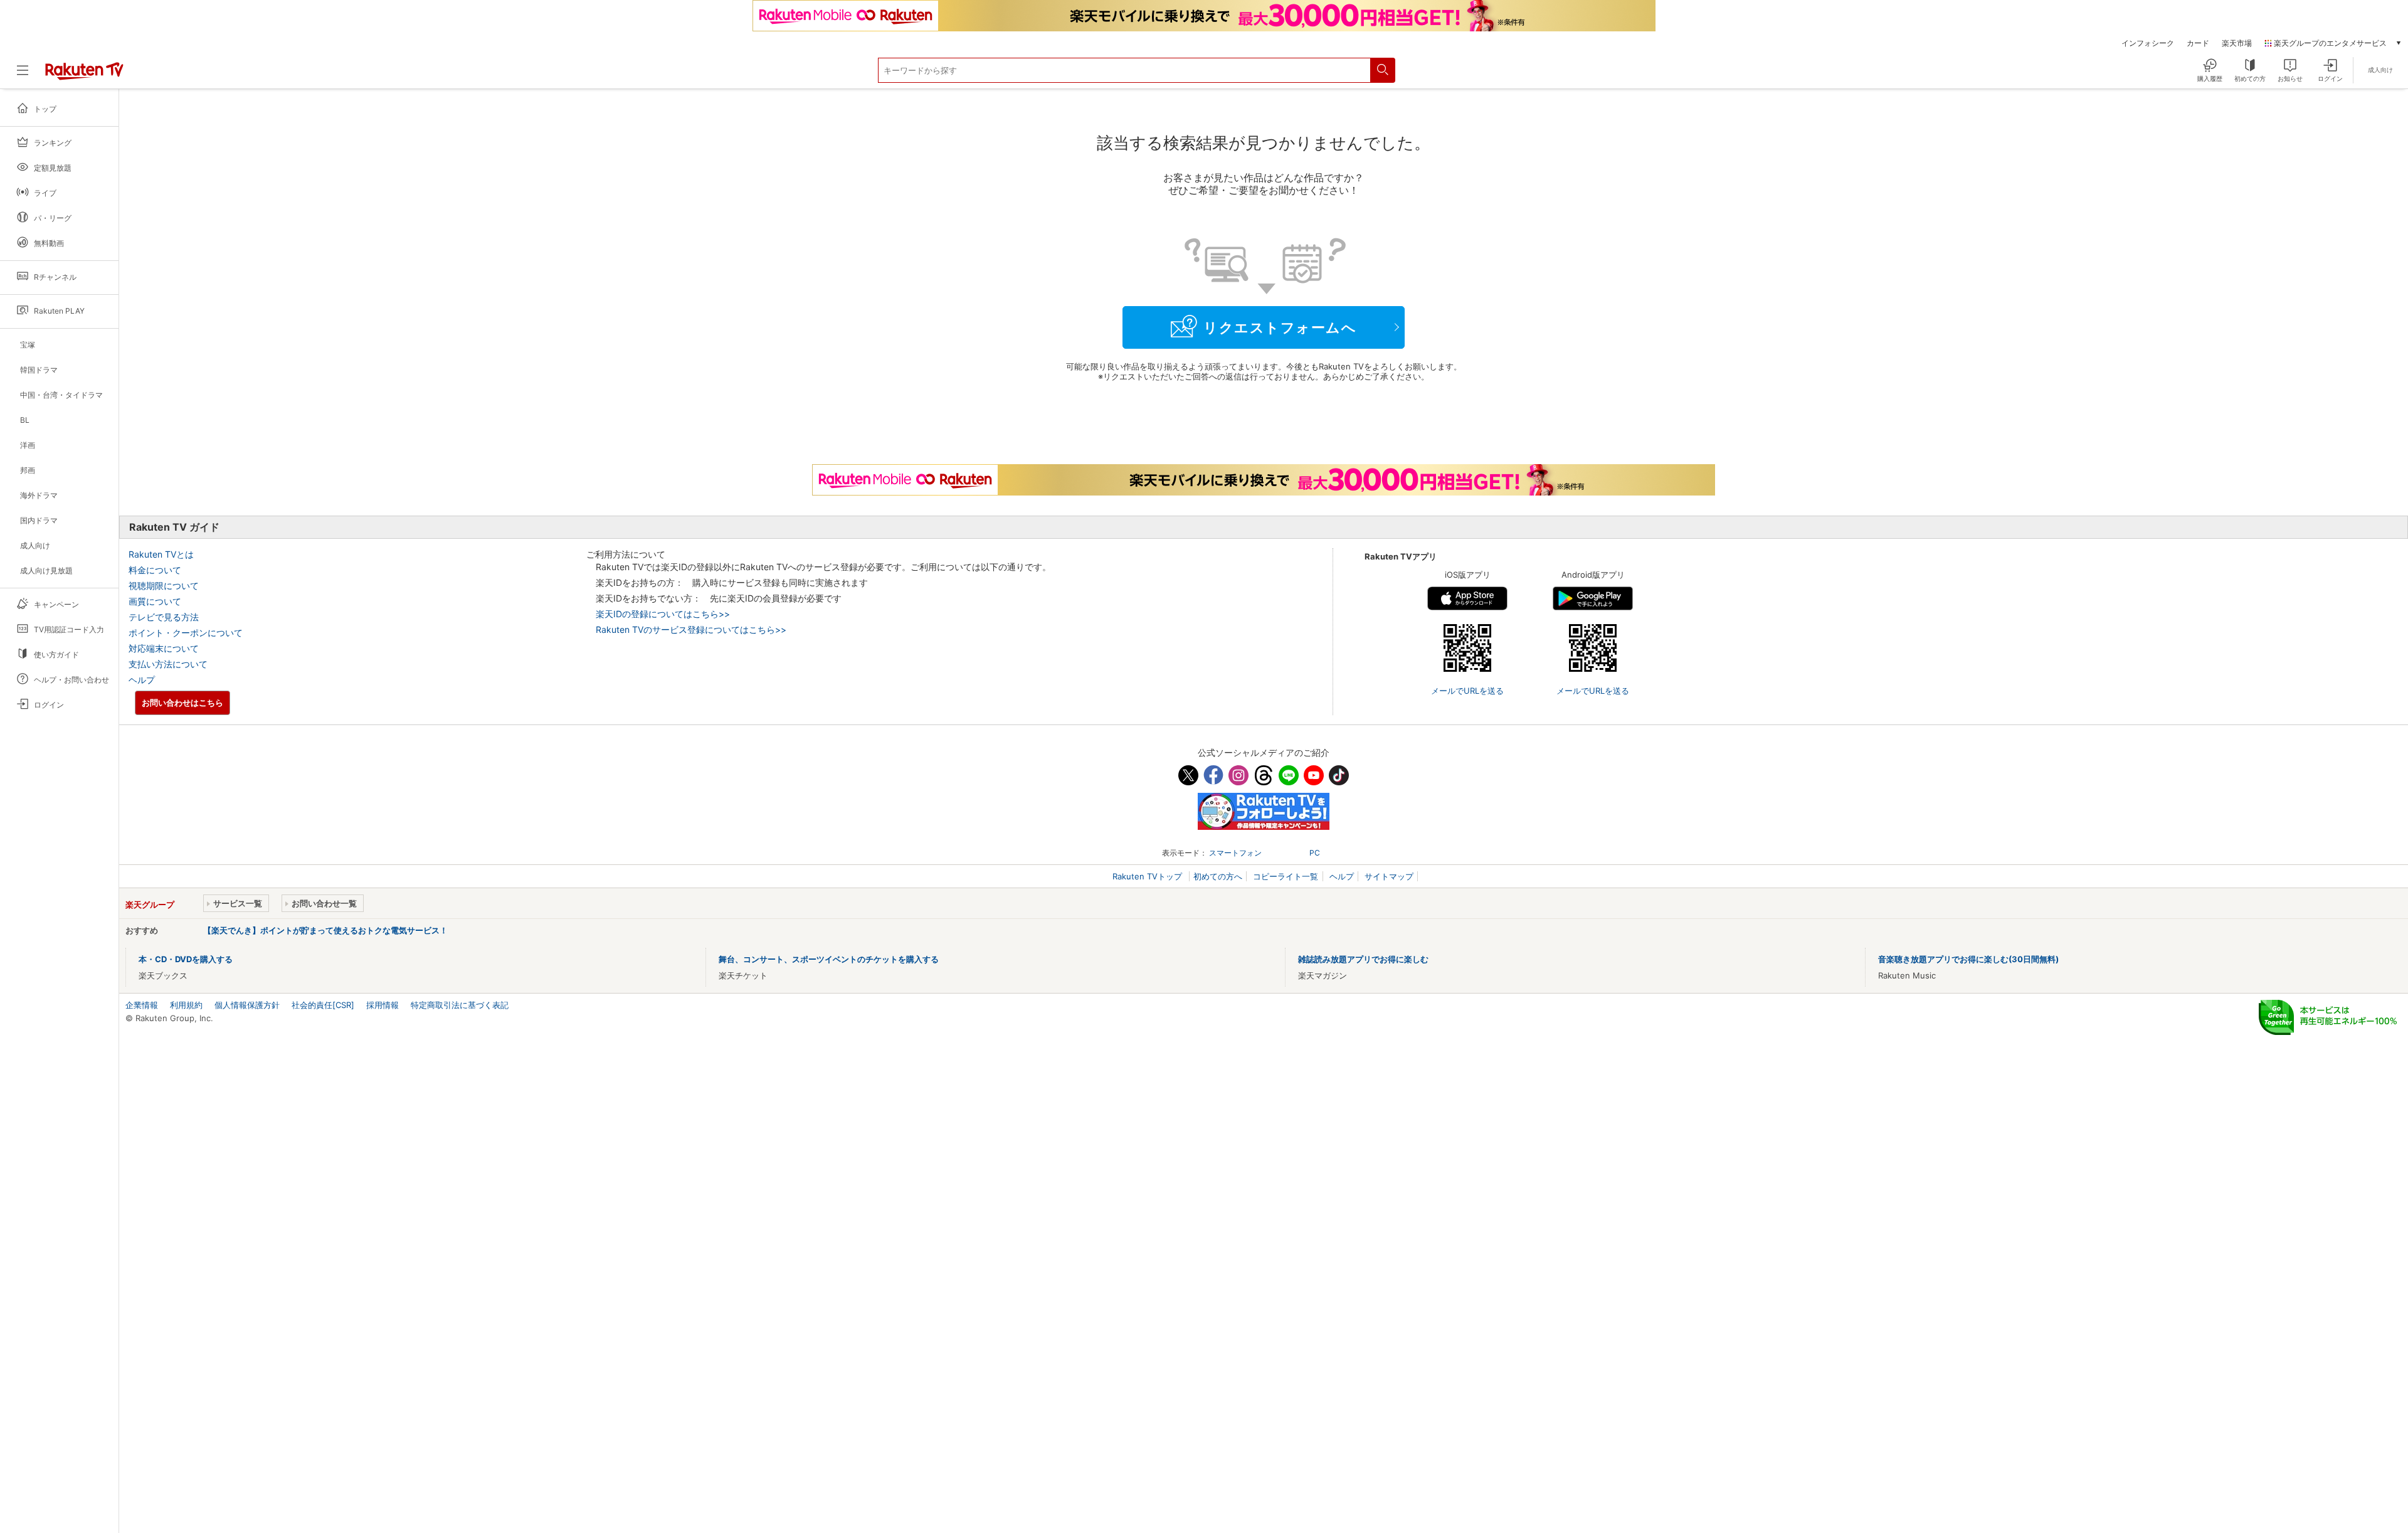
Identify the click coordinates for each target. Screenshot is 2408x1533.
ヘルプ (142, 680)
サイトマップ (1389, 876)
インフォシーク (2148, 43)
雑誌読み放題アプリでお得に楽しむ (1363, 959)
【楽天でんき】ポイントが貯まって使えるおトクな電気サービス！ (325, 930)
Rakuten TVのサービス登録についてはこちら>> (691, 629)
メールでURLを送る (1467, 691)
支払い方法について (168, 664)
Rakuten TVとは (161, 554)
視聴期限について (164, 586)
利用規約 (186, 1005)
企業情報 (142, 1005)
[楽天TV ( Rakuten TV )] (84, 75)
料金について (155, 570)
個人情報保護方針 (247, 1005)
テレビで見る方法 (164, 617)
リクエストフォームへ (1280, 327)
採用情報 (383, 1005)
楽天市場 (2237, 43)
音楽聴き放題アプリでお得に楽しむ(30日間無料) (1968, 959)
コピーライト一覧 (1286, 876)
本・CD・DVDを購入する (186, 959)
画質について (155, 601)
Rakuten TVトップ (1149, 876)
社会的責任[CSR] (323, 1005)
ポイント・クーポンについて (186, 633)
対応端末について (164, 648)
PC (1315, 853)
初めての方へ (1218, 876)
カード (2198, 43)
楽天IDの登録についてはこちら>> (663, 614)
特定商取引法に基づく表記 (460, 1005)
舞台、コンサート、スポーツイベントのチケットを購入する (829, 959)
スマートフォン (1235, 853)
